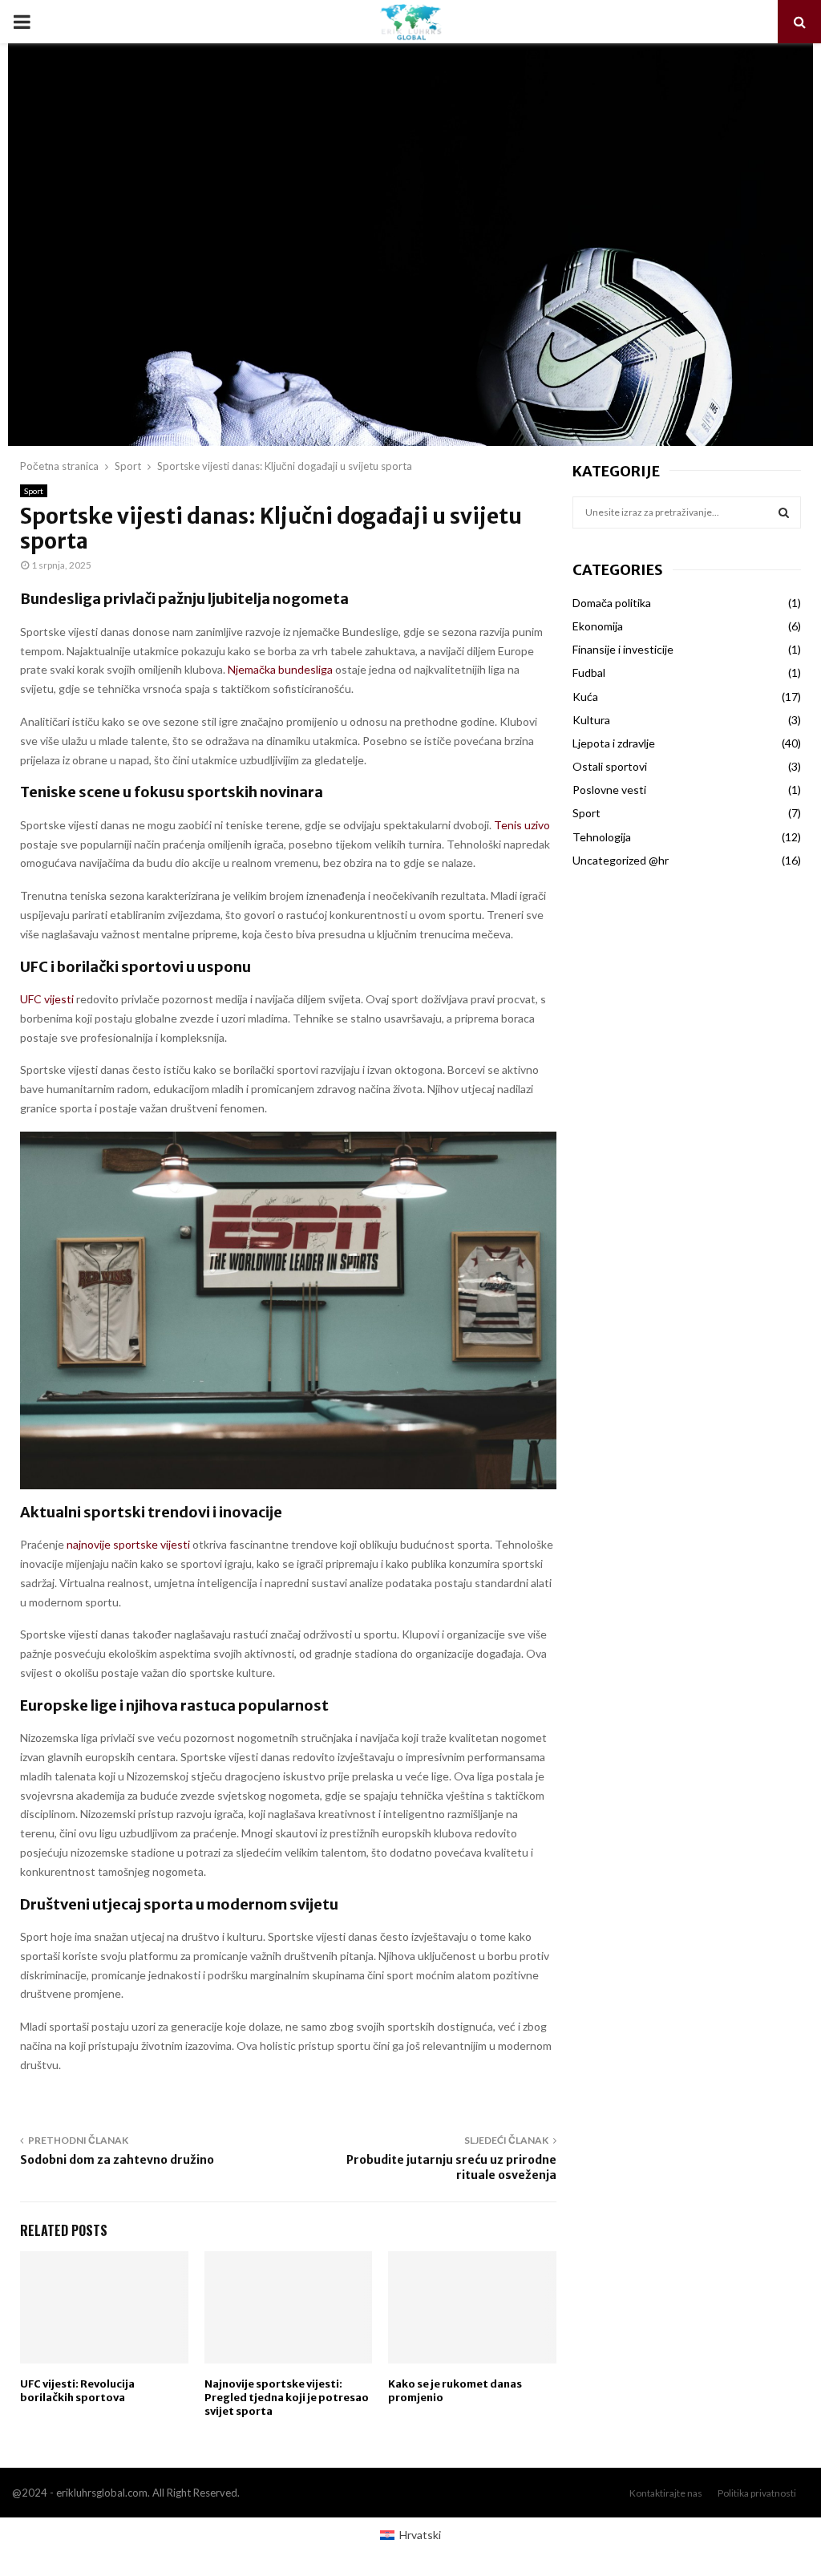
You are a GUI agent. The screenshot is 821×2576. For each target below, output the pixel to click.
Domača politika (612, 603)
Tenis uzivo (522, 825)
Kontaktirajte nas (666, 2493)
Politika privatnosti (757, 2493)
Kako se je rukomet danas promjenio (455, 2391)
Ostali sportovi (610, 766)
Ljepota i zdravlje (614, 743)
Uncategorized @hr (621, 860)
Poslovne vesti (609, 790)
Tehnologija (602, 837)
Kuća (585, 697)
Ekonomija (598, 626)
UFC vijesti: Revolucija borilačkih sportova (77, 2391)
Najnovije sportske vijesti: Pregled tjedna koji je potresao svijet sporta (287, 2398)
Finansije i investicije (623, 649)
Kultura (591, 720)
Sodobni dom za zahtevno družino (117, 2160)
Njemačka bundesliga (280, 669)
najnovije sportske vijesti (128, 1544)
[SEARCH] (784, 512)
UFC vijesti (47, 999)
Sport (34, 491)
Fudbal (589, 672)
